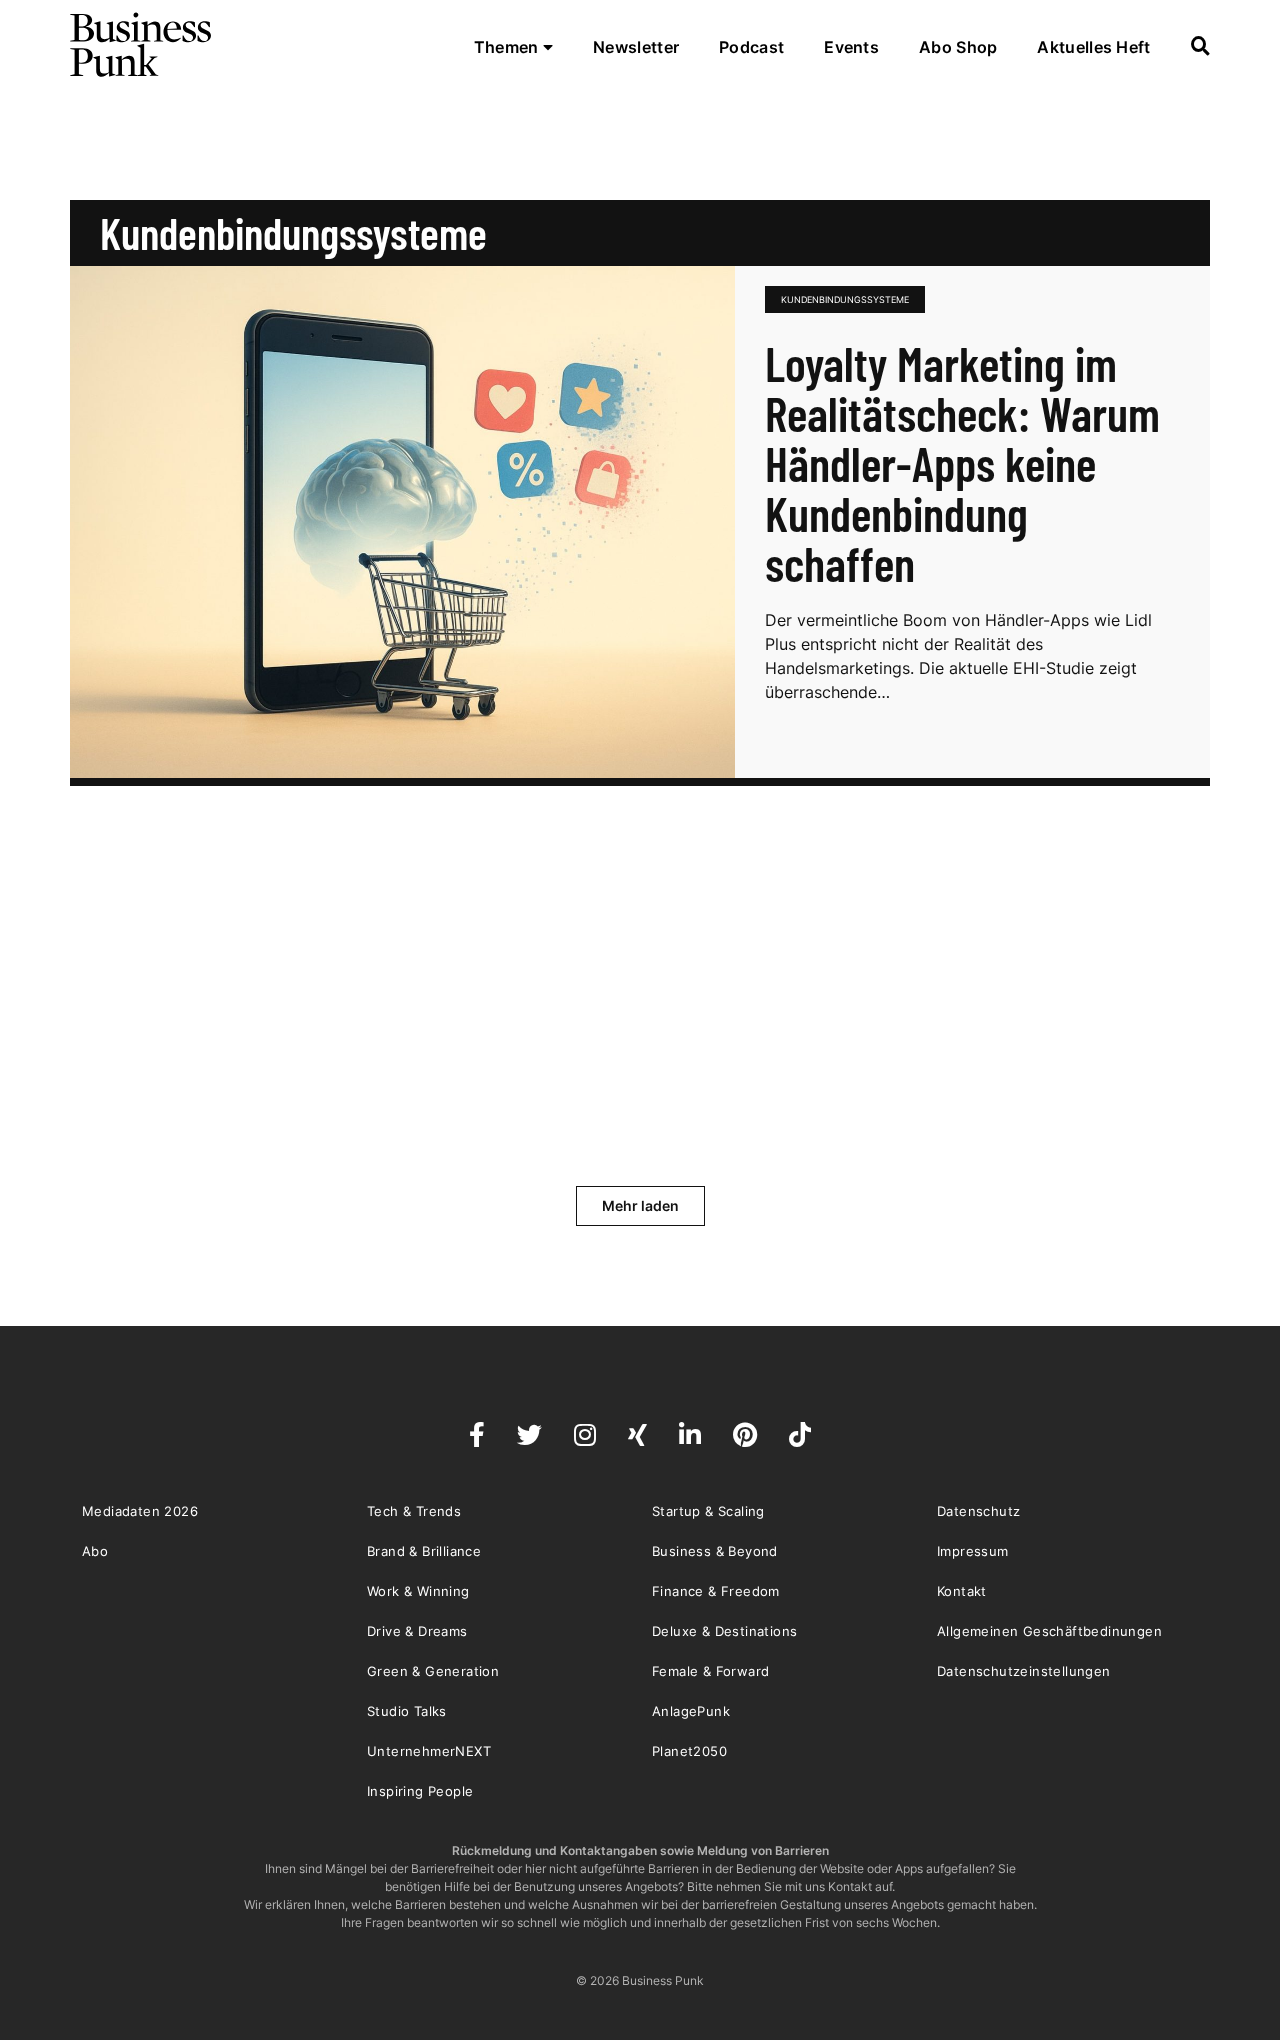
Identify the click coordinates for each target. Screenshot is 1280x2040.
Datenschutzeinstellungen (1024, 1671)
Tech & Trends (414, 1511)
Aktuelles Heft (1093, 47)
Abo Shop (958, 47)
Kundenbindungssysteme (845, 299)
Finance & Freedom (716, 1591)
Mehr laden (640, 1205)
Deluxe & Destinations (724, 1631)
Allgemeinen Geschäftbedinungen (1049, 1631)
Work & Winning (418, 1591)
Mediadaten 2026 (140, 1511)
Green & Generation (433, 1671)
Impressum (973, 1551)
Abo (95, 1551)
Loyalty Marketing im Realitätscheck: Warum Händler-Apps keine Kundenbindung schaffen (962, 463)
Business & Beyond (715, 1551)
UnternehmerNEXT (429, 1751)
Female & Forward (710, 1671)
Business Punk (142, 45)
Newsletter (636, 47)
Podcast (751, 47)
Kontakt (962, 1591)
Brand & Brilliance (424, 1551)
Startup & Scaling (708, 1511)
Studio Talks (407, 1711)
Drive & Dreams (417, 1631)
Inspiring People (420, 1791)
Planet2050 (689, 1751)
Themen (508, 47)
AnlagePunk (691, 1711)
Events (851, 47)
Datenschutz (978, 1511)
